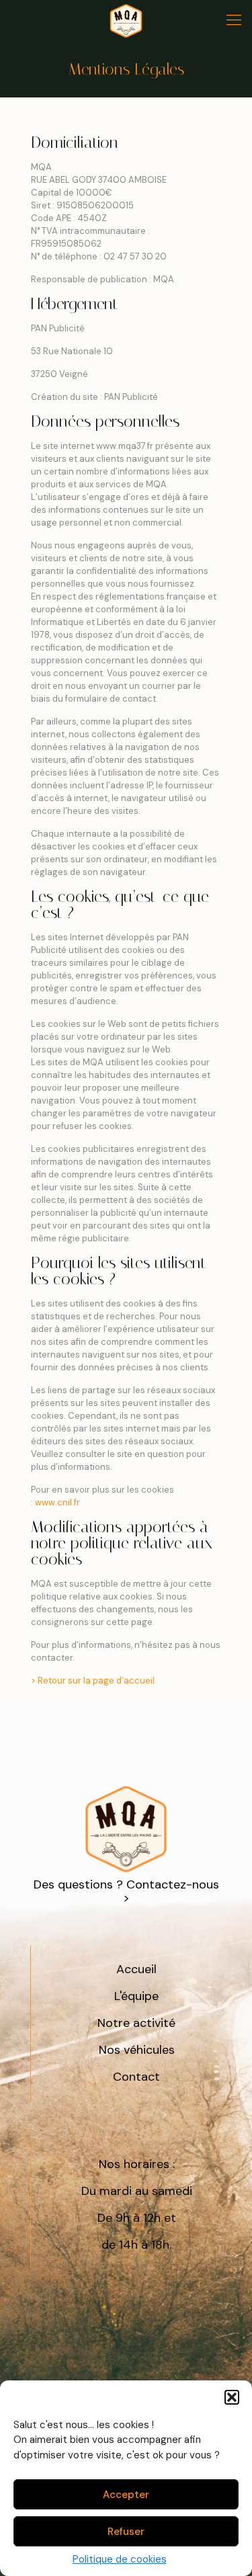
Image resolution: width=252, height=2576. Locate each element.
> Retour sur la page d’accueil (93, 1680)
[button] (232, 2397)
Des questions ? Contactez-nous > (126, 1891)
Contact (136, 2077)
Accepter (126, 2495)
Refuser (126, 2532)
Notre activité (136, 2023)
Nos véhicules (137, 2050)
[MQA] (126, 20)
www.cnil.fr (57, 1502)
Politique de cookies (120, 2559)
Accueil (136, 1969)
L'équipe (136, 1996)
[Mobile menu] (234, 20)
